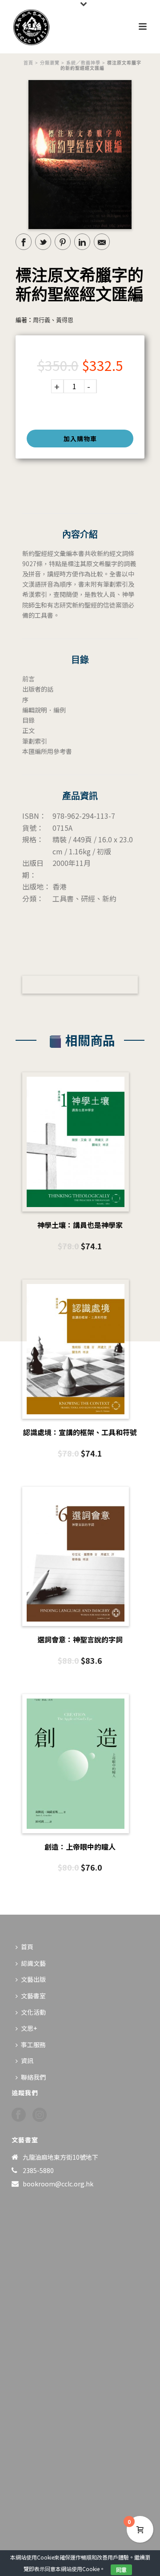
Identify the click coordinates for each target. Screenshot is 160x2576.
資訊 (27, 2061)
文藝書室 (33, 1996)
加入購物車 (80, 439)
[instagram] (40, 2115)
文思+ (29, 2028)
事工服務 (33, 2045)
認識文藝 (33, 1963)
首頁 (28, 63)
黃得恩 (65, 320)
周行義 (42, 320)
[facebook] (19, 2115)
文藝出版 (33, 1979)
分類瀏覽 (50, 63)
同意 (121, 2570)
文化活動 (33, 2012)
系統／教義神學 (83, 63)
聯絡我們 (33, 2077)
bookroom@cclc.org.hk (58, 2184)
